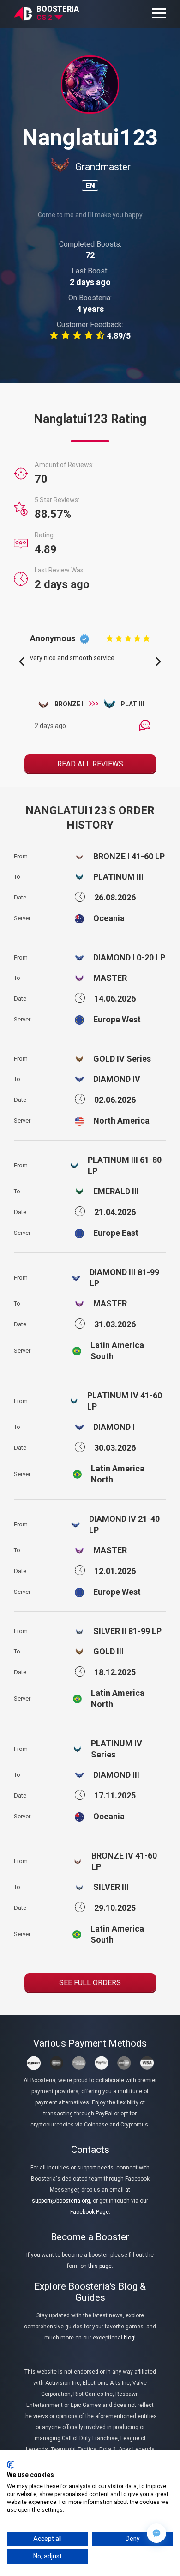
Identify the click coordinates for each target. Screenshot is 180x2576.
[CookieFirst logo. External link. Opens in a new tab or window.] (10, 2465)
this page (100, 2266)
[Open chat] (156, 2533)
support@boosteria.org (61, 2201)
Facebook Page (90, 2212)
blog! (130, 2338)
